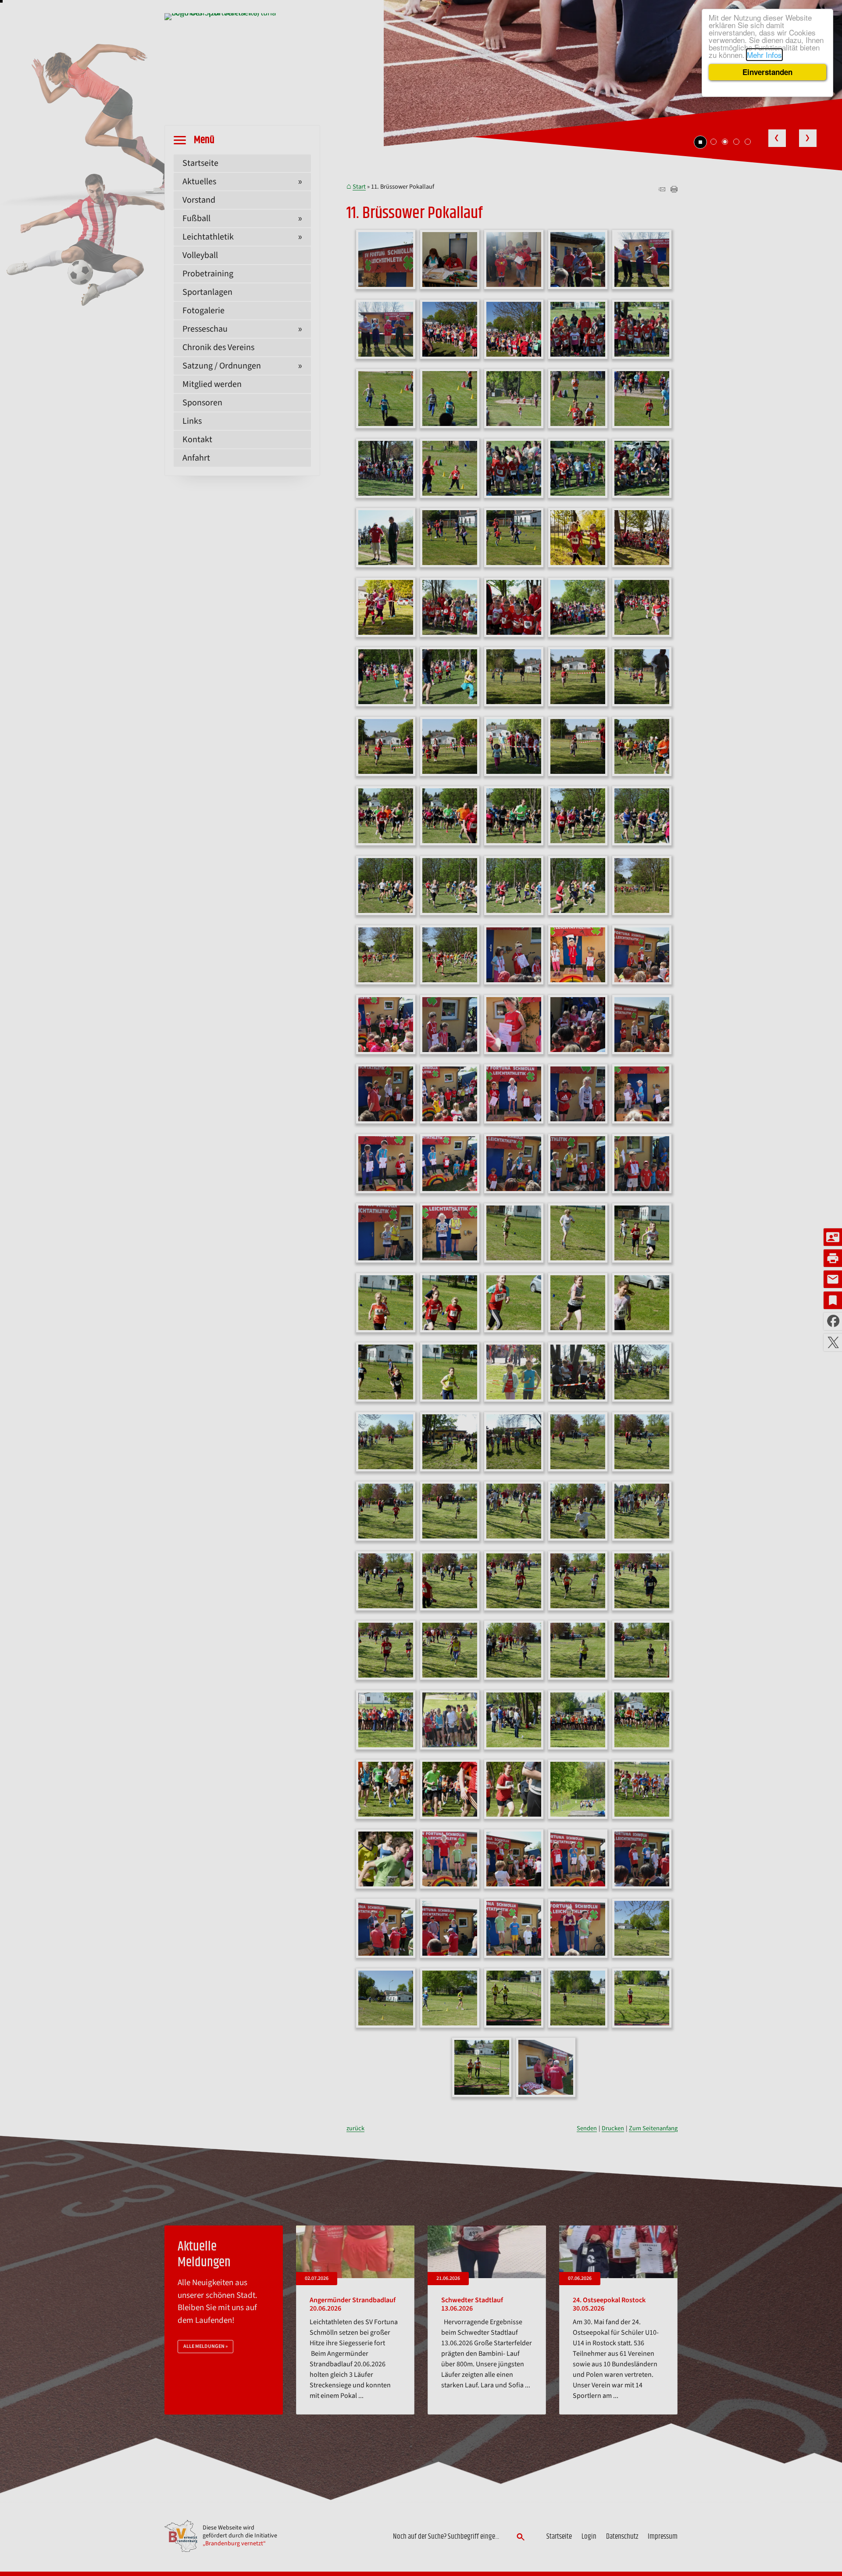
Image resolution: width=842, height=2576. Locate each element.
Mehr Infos (764, 55)
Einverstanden (767, 72)
